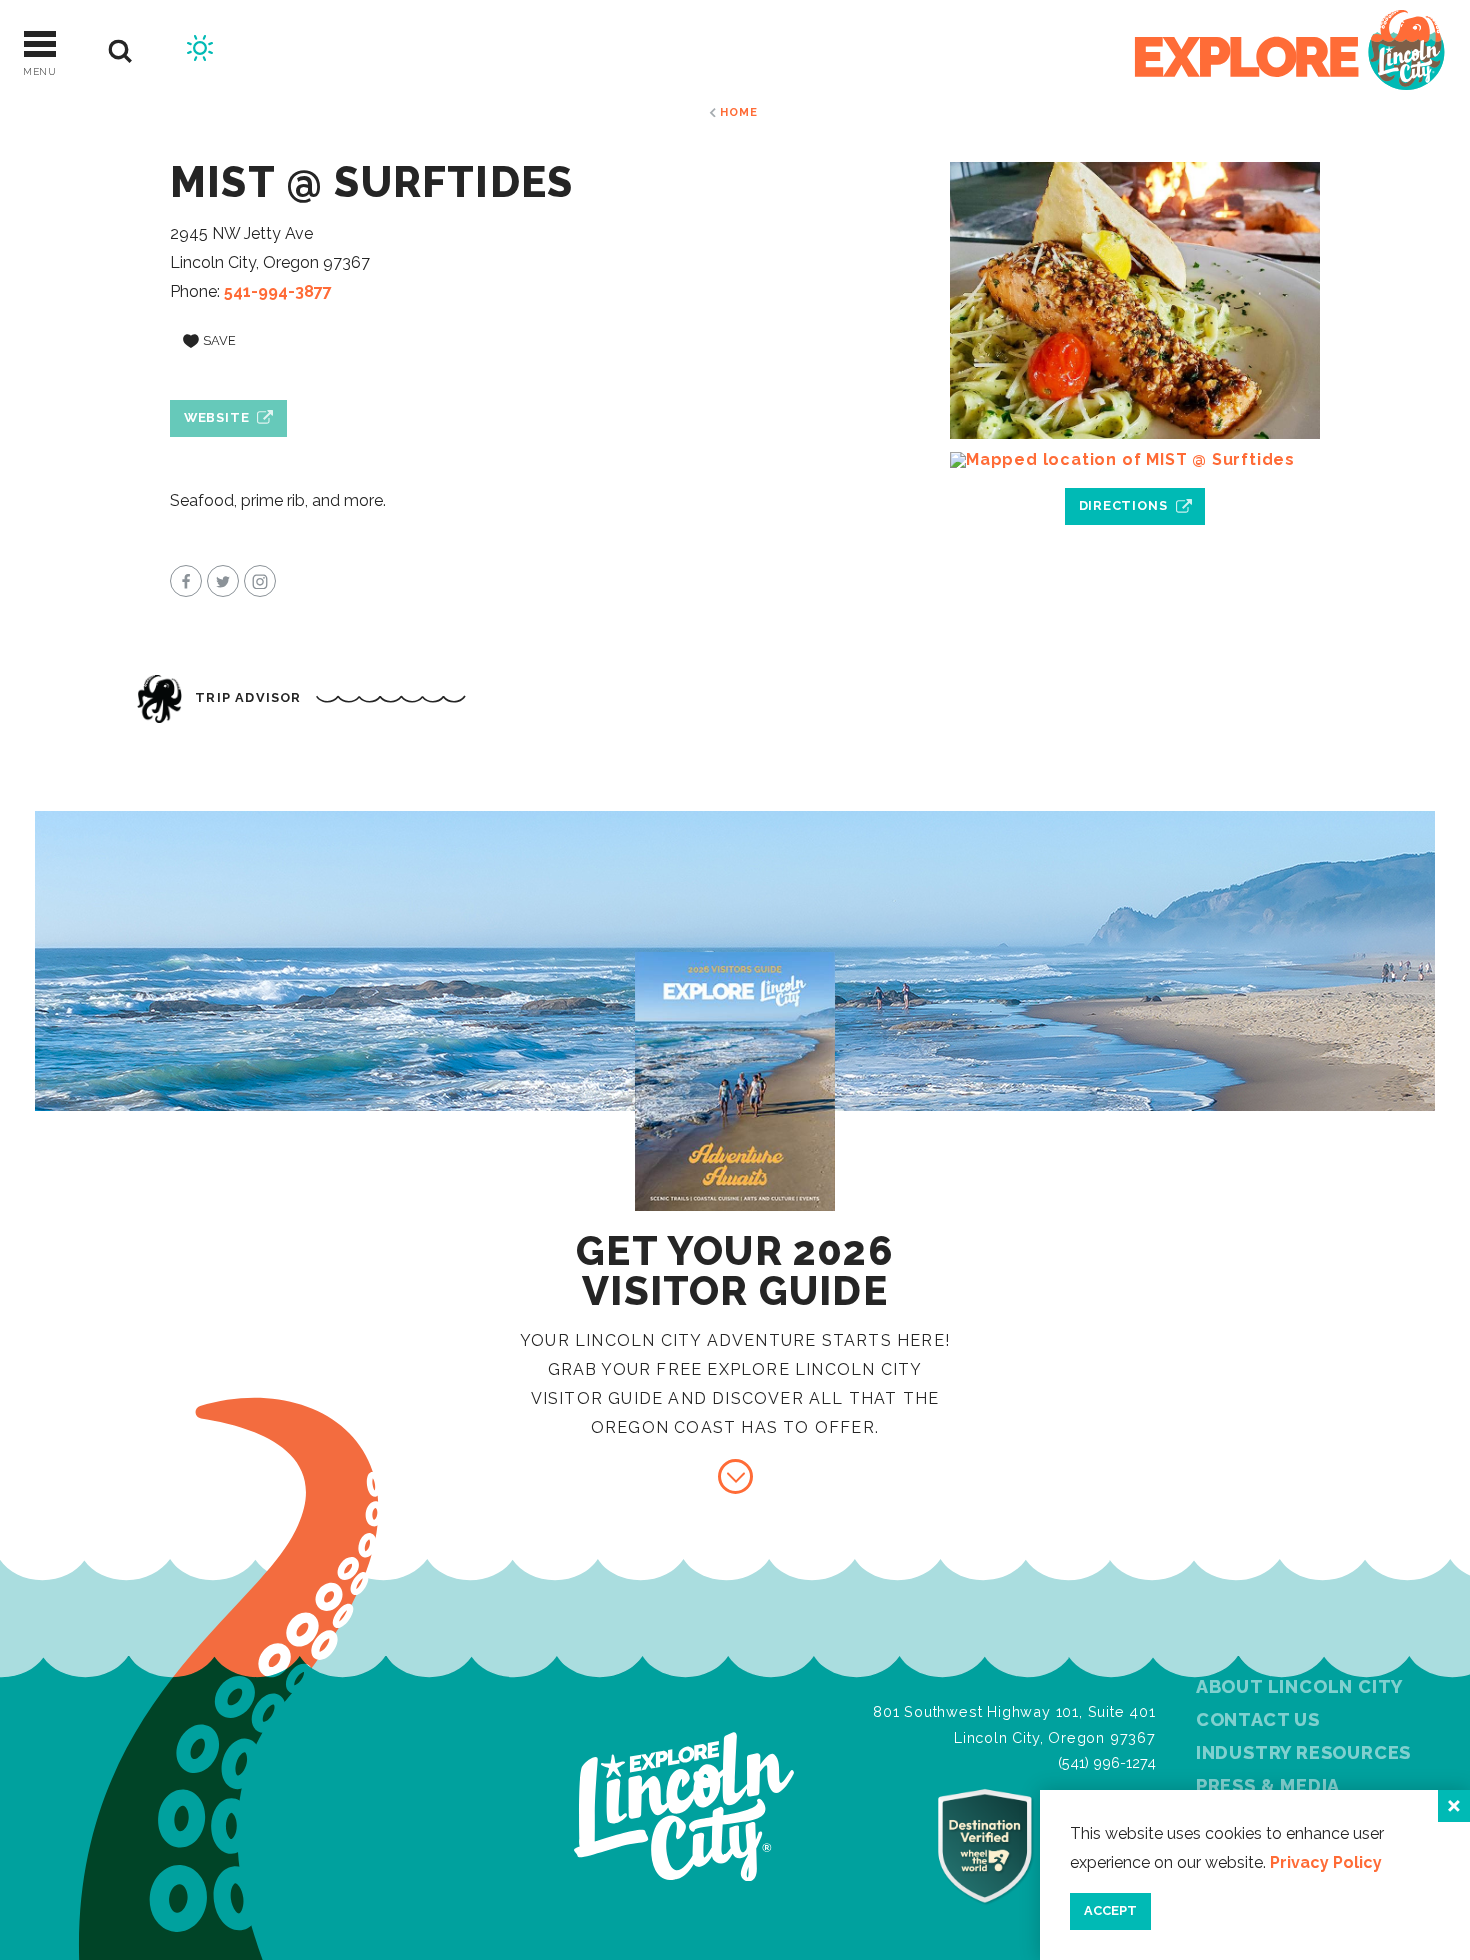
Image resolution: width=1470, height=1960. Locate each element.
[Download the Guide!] (735, 1476)
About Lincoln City (1299, 1686)
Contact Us (1258, 1719)
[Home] (1290, 51)
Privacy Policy (1326, 1862)
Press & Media (1268, 1785)
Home (738, 112)
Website (217, 417)
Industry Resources (1303, 1752)
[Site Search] (120, 51)
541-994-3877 (278, 291)
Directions (1123, 505)
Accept (1110, 1910)
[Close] (1454, 1806)
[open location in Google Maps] (1135, 460)
